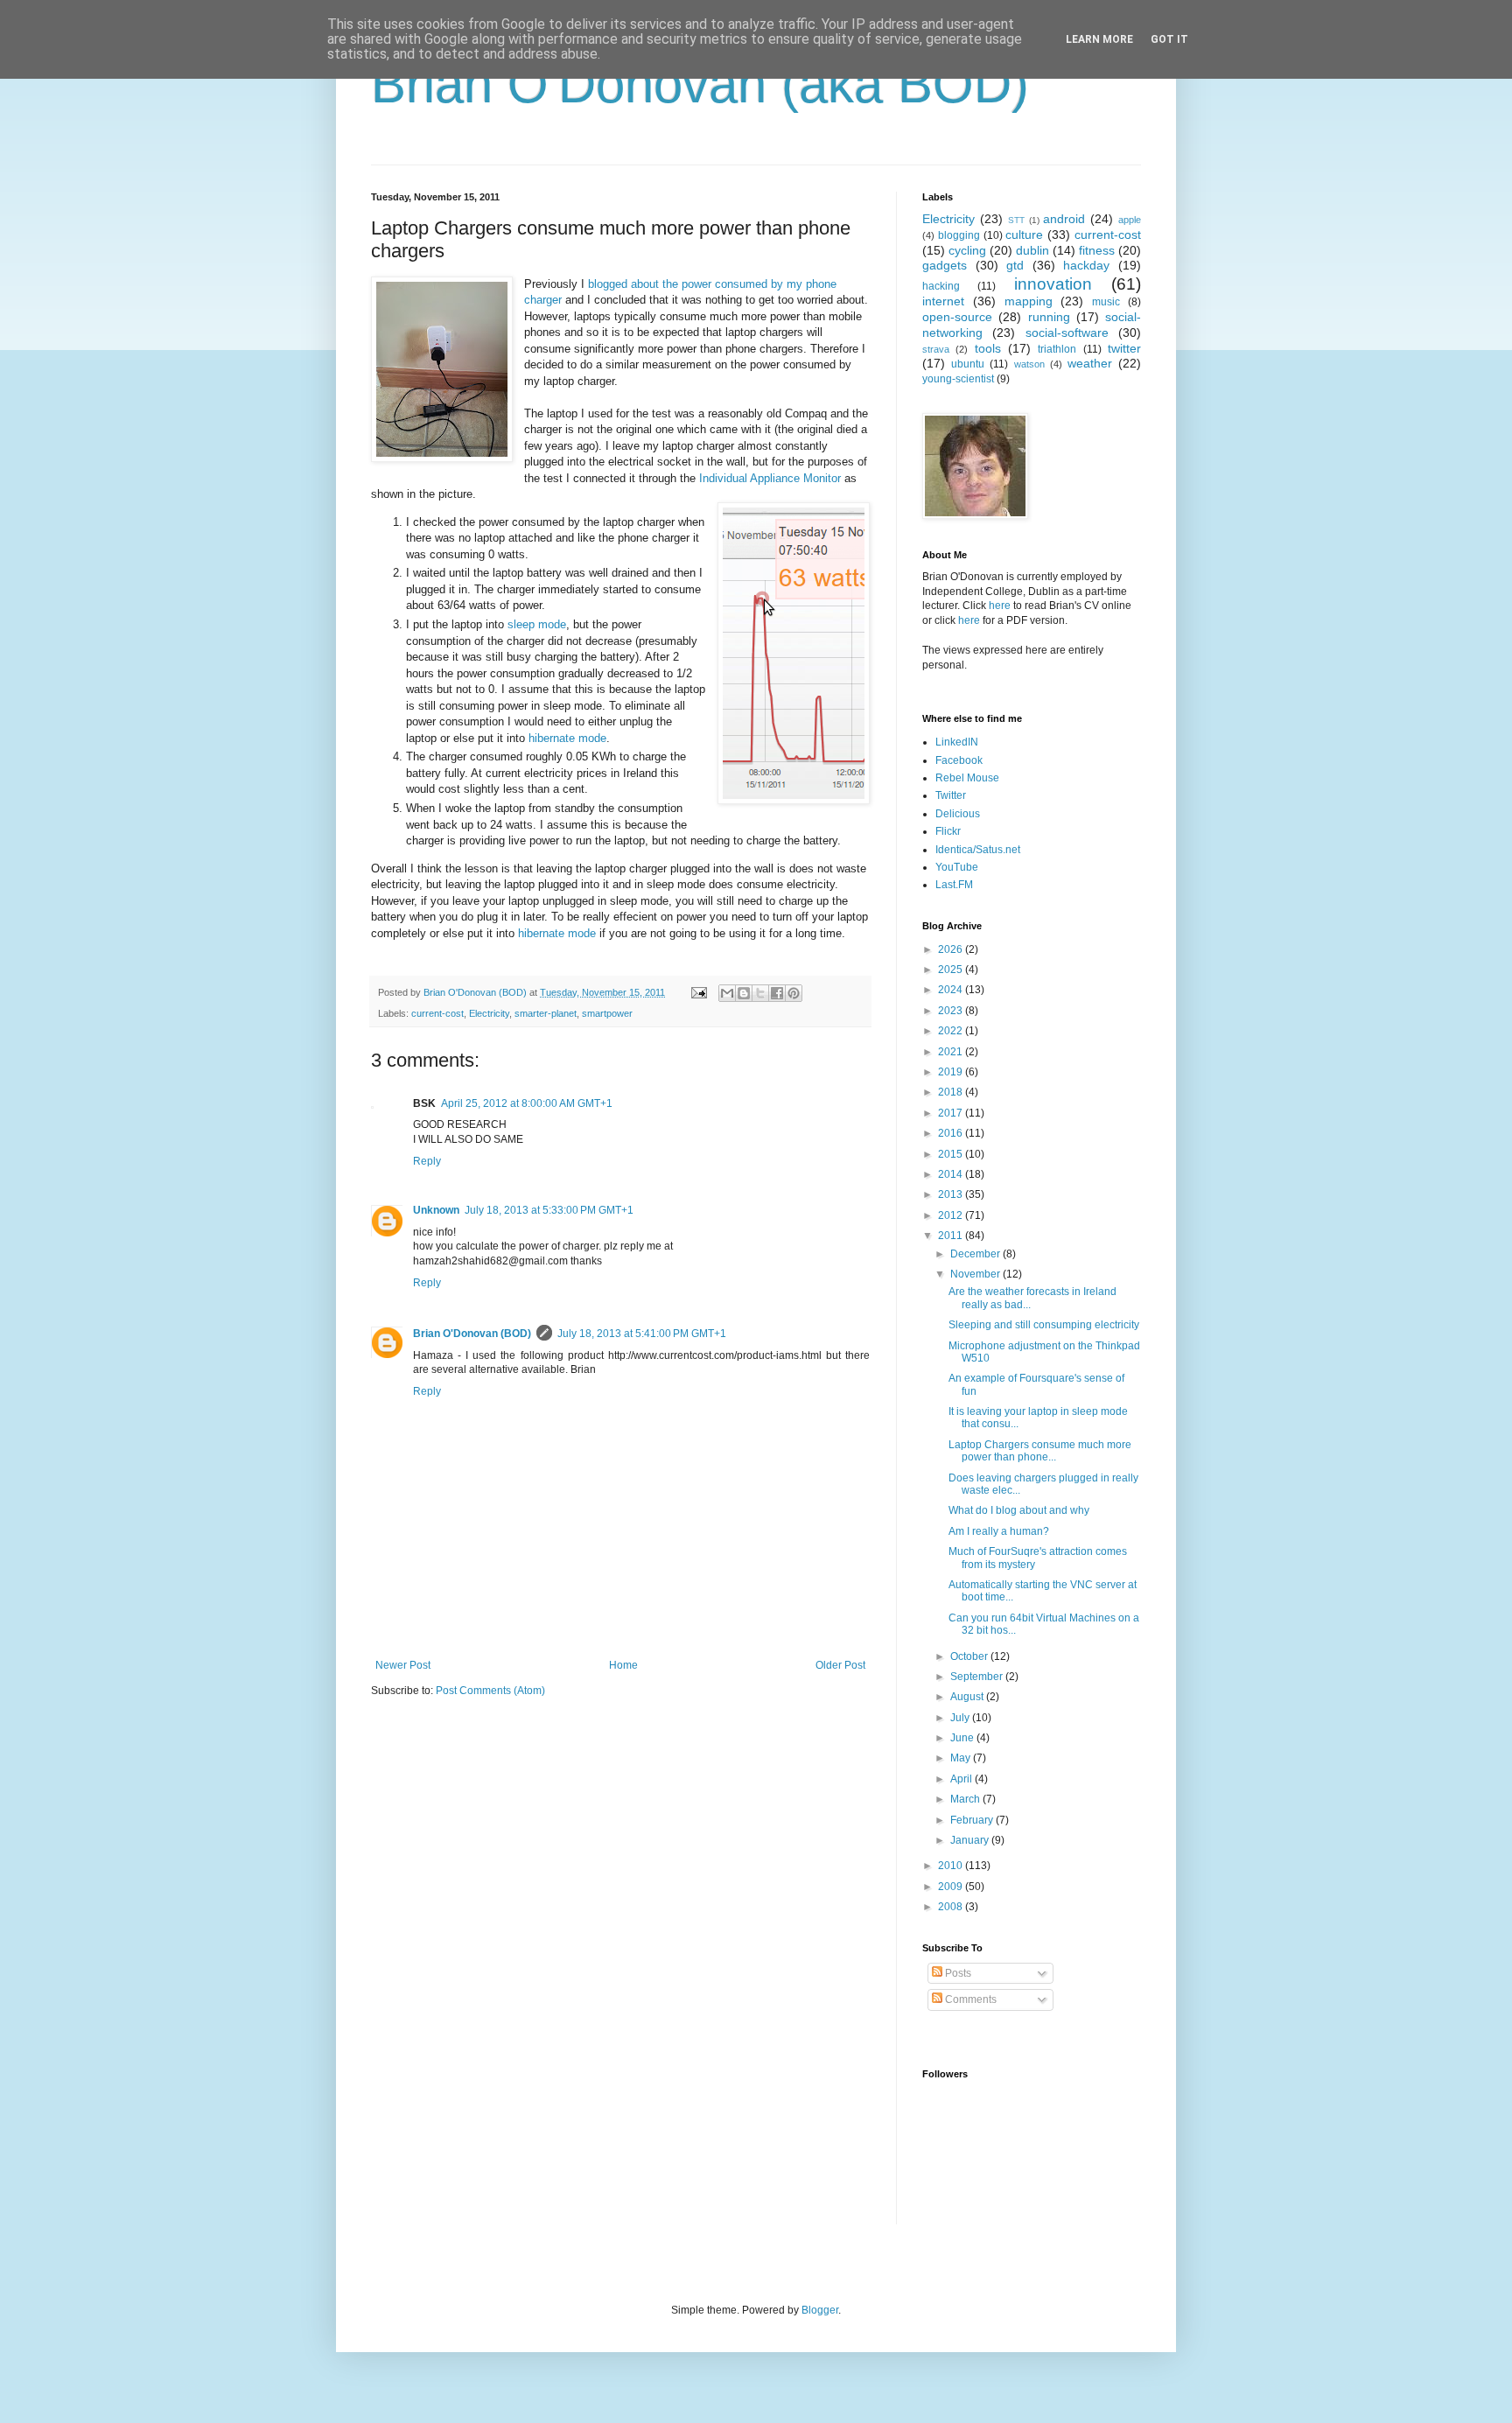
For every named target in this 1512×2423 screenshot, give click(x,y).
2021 (952, 1052)
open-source (957, 317)
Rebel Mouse (967, 778)
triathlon (1057, 349)
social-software (1067, 333)
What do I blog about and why (1019, 1510)
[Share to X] (760, 993)
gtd (1015, 265)
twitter (1124, 348)
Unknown (436, 1210)
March (966, 1799)
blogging (959, 235)
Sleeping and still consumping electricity (1044, 1325)
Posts (957, 1973)
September (978, 1677)
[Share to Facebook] (777, 993)
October (970, 1656)
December (976, 1254)
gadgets (945, 265)
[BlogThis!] (744, 993)
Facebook (959, 760)
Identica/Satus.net (978, 850)
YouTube (957, 867)
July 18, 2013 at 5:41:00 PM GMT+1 (642, 1334)
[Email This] (727, 993)
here (1000, 606)
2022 (952, 1031)
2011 (952, 1236)
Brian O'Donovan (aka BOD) (700, 84)
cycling (967, 250)
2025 (952, 970)
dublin (1032, 250)
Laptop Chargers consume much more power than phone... (1040, 1451)
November (976, 1274)
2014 (952, 1174)
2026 (952, 949)
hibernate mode (567, 738)
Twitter (951, 795)
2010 (952, 1866)
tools (988, 348)
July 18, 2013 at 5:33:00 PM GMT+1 (549, 1210)
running (1049, 317)
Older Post (840, 1665)
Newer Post (403, 1665)
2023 (952, 1011)
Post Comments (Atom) (490, 1691)
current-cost (437, 1013)
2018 (952, 1092)
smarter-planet (546, 1013)
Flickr (948, 831)
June (963, 1738)
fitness (1097, 250)
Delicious (958, 814)
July (961, 1718)
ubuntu (968, 364)
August (968, 1697)
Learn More (1099, 39)
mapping (1029, 301)
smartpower (607, 1013)
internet (943, 301)
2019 (952, 1072)
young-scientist (958, 379)
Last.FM (954, 885)
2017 (952, 1113)
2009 (952, 1887)
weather (1090, 363)
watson (1029, 364)
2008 (952, 1907)
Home (623, 1665)
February (973, 1820)
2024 (952, 990)
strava (936, 349)
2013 (952, 1194)
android (1064, 219)
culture (1024, 235)
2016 (952, 1133)
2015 (952, 1154)
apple (1130, 220)
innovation (1053, 284)
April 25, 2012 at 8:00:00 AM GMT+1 (527, 1103)
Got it (1169, 39)
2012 (952, 1215)
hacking (941, 286)
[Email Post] (698, 992)
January (971, 1840)
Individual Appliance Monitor (770, 478)
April (962, 1779)
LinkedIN (957, 742)
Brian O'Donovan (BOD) (472, 1334)
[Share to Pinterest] (794, 993)
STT (1016, 220)
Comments (969, 1999)
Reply (427, 1161)
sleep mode (537, 624)
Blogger (820, 2310)
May (962, 1758)
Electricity (489, 1013)
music (1106, 302)
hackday (1086, 265)
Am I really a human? (999, 1531)
